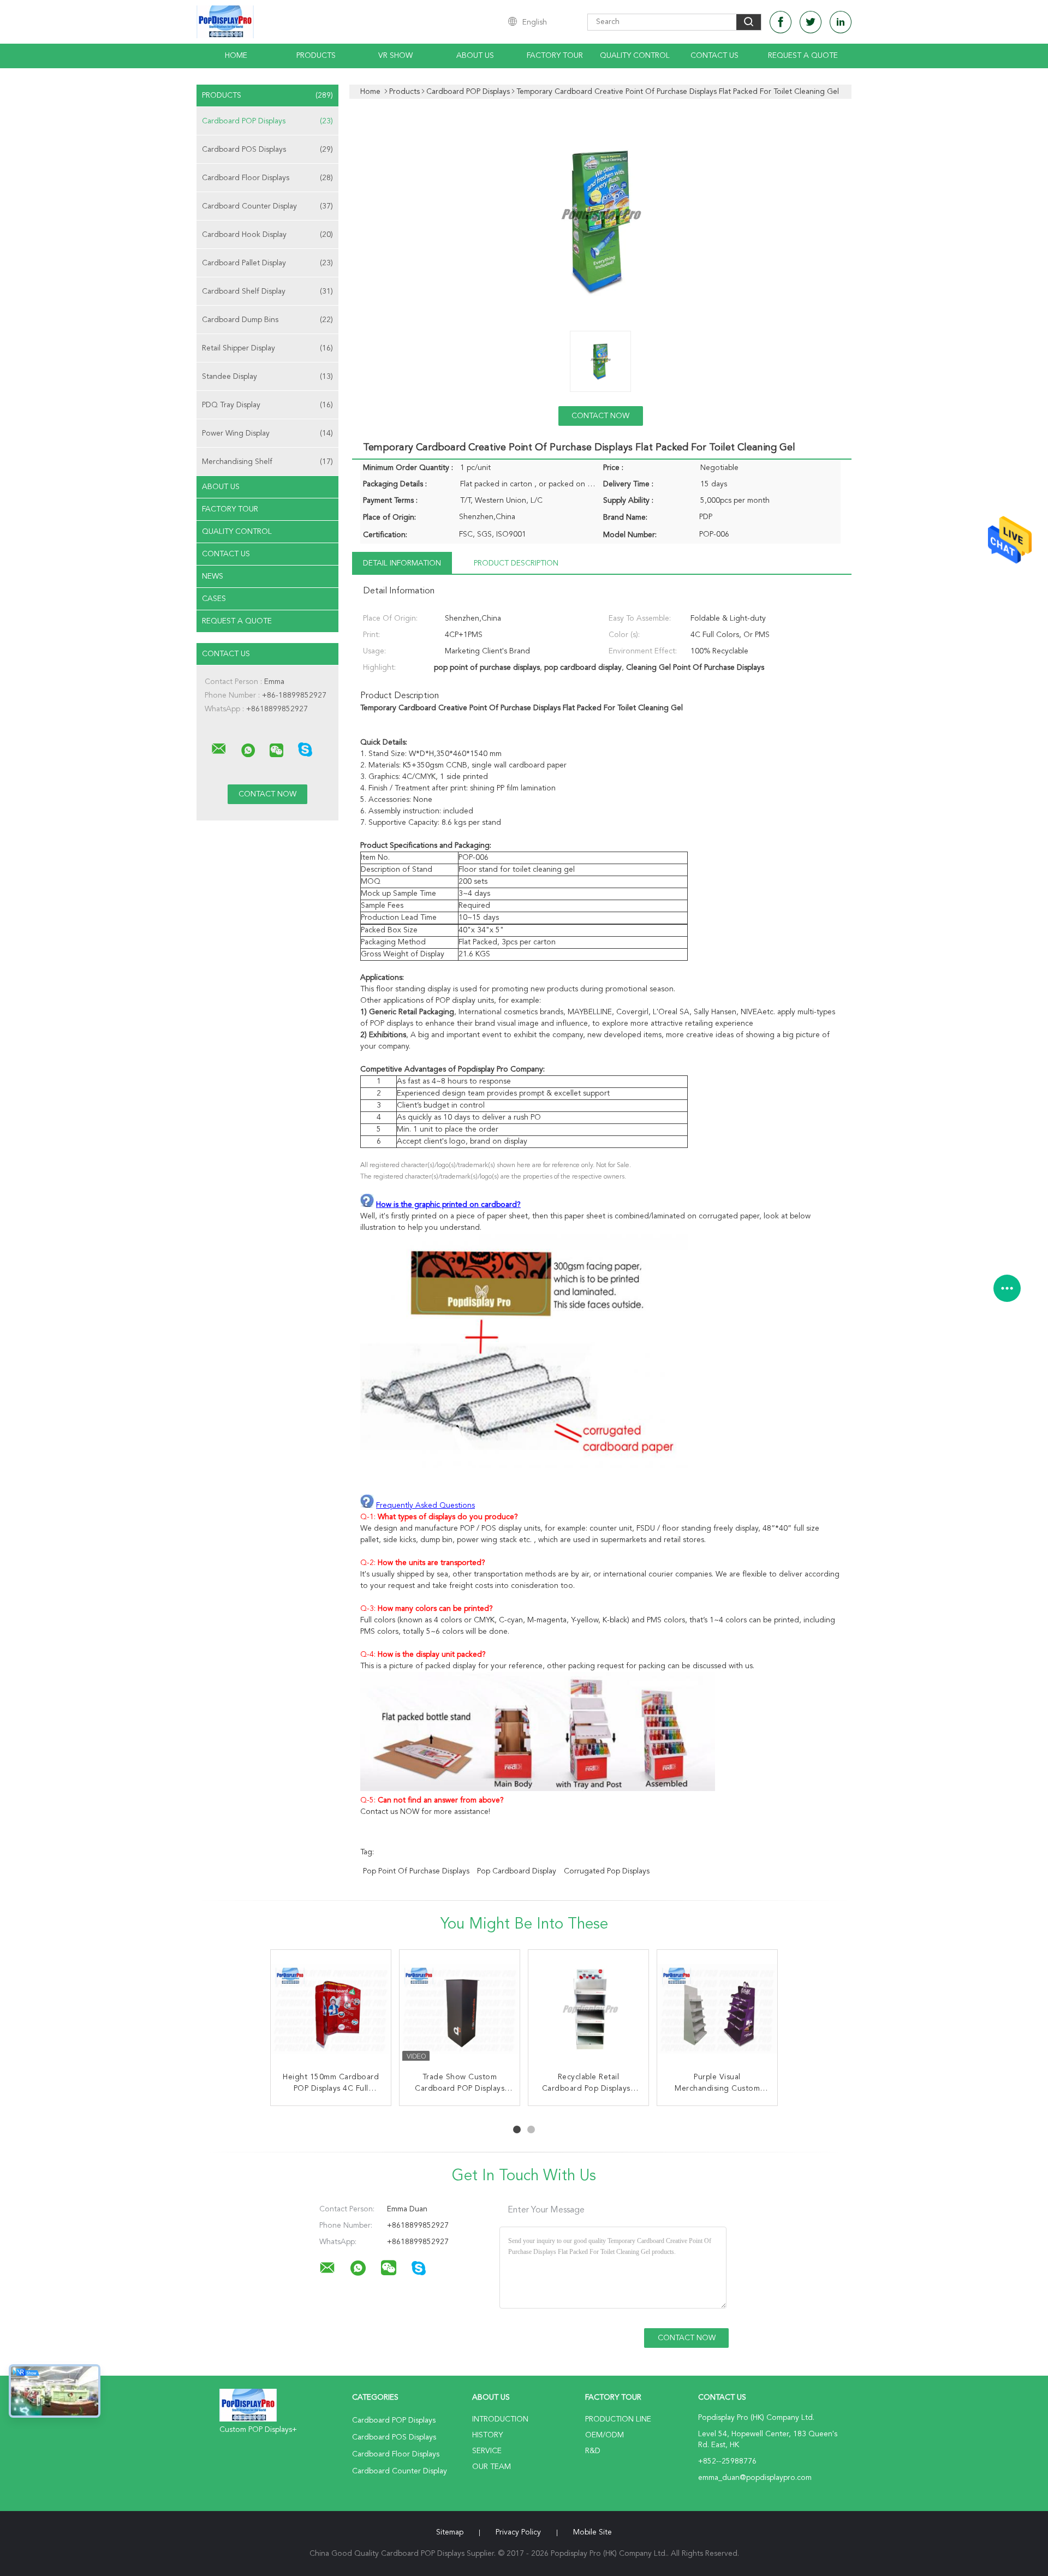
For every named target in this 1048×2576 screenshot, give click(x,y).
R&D (593, 2451)
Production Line (618, 2419)
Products (316, 56)
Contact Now (600, 416)
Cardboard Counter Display (267, 206)
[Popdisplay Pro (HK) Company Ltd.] (219, 749)
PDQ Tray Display (267, 405)
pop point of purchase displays (416, 1871)
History (487, 2435)
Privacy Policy (518, 2532)
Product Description (516, 563)
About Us (475, 56)
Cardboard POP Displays (267, 121)
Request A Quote (803, 56)
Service (487, 2451)
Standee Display (267, 377)
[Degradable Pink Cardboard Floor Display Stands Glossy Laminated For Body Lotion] (717, 2010)
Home (236, 56)
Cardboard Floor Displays (267, 178)
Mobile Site (593, 2532)
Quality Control (635, 56)
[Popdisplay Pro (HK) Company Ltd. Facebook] (781, 22)
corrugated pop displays (607, 1871)
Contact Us (714, 56)
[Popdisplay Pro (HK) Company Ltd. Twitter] (811, 22)
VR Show (395, 56)
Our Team (492, 2467)
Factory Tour (555, 56)
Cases (214, 599)
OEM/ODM (605, 2435)
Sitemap (450, 2532)
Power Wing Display (267, 433)
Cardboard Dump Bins (267, 320)
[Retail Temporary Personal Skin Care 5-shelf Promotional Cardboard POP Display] (331, 2010)
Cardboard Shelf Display (267, 291)
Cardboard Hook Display (267, 235)
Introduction (500, 2419)
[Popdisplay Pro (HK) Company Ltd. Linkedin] (841, 22)
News (213, 576)
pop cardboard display (517, 1871)
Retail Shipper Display (267, 348)
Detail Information (402, 563)
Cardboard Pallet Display (267, 263)
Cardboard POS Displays (267, 150)
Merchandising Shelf (267, 462)
